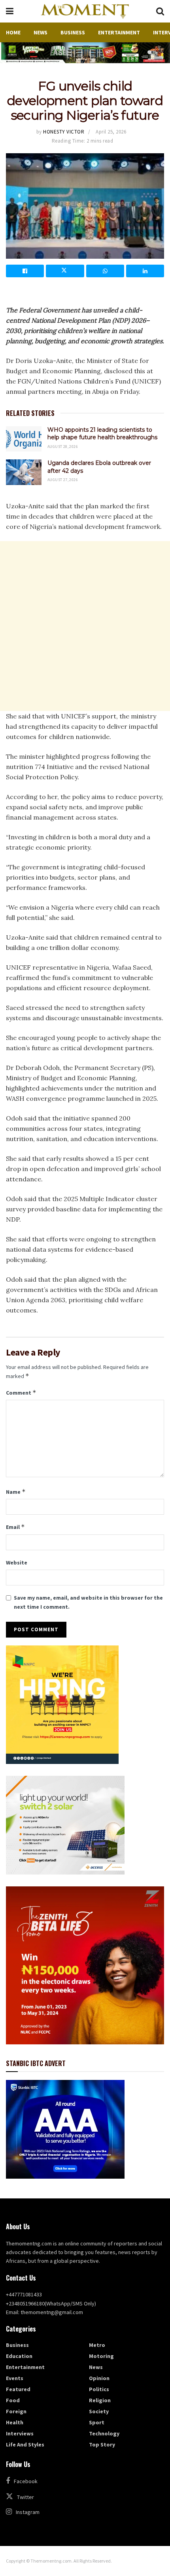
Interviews (20, 2433)
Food (13, 2400)
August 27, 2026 (63, 480)
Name (16, 1492)
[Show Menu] (10, 11)
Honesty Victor (64, 132)
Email (15, 1527)
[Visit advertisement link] (85, 53)
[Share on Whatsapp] (105, 271)
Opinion (99, 2378)
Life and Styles (25, 2444)
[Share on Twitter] (65, 271)
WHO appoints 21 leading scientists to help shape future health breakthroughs (102, 434)
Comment (21, 1392)
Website (17, 1563)
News (41, 32)
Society (99, 2411)
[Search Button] (160, 11)
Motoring (101, 2356)
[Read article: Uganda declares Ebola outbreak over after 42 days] (24, 472)
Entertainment (119, 32)
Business (73, 32)
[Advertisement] (85, 626)
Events (15, 2378)
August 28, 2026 (63, 447)
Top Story (102, 2444)
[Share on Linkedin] (145, 271)
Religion (100, 2400)
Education (19, 2356)
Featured (18, 2389)
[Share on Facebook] (25, 271)
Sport (97, 2422)
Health (15, 2422)
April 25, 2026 (111, 132)
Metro (97, 2345)
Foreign (16, 2411)
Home (13, 32)
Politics (99, 2389)
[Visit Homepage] (85, 11)
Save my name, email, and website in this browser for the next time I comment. (88, 1602)
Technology (104, 2433)
